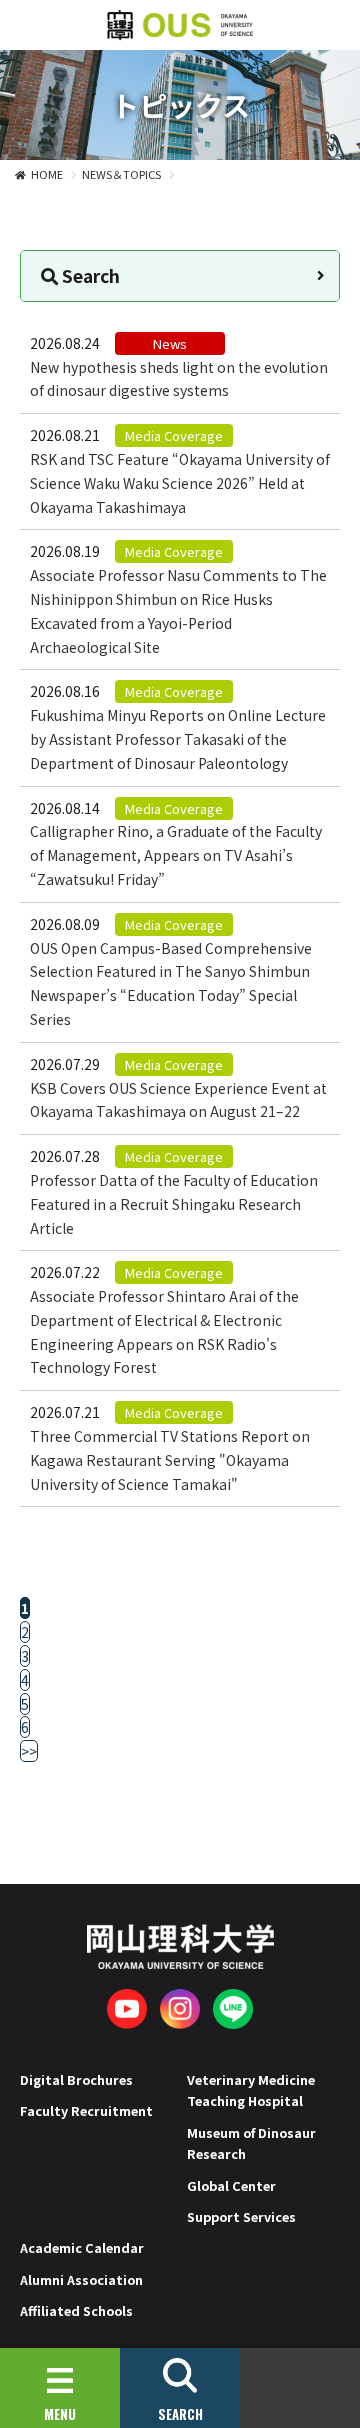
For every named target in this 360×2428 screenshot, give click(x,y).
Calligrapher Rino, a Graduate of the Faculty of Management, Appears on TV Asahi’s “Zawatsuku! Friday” (176, 855)
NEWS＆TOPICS (121, 174)
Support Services (241, 2216)
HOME (47, 174)
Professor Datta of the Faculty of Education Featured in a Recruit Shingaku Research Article (174, 1204)
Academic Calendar (82, 2247)
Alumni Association (81, 2279)
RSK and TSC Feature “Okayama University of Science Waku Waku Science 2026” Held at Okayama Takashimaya (180, 483)
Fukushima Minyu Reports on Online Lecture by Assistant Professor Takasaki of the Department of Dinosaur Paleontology (178, 739)
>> (29, 1751)
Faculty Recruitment (86, 2110)
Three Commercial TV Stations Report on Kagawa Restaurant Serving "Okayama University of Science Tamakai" (170, 1460)
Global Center (231, 2185)
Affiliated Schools (76, 2310)
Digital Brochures (76, 2079)
